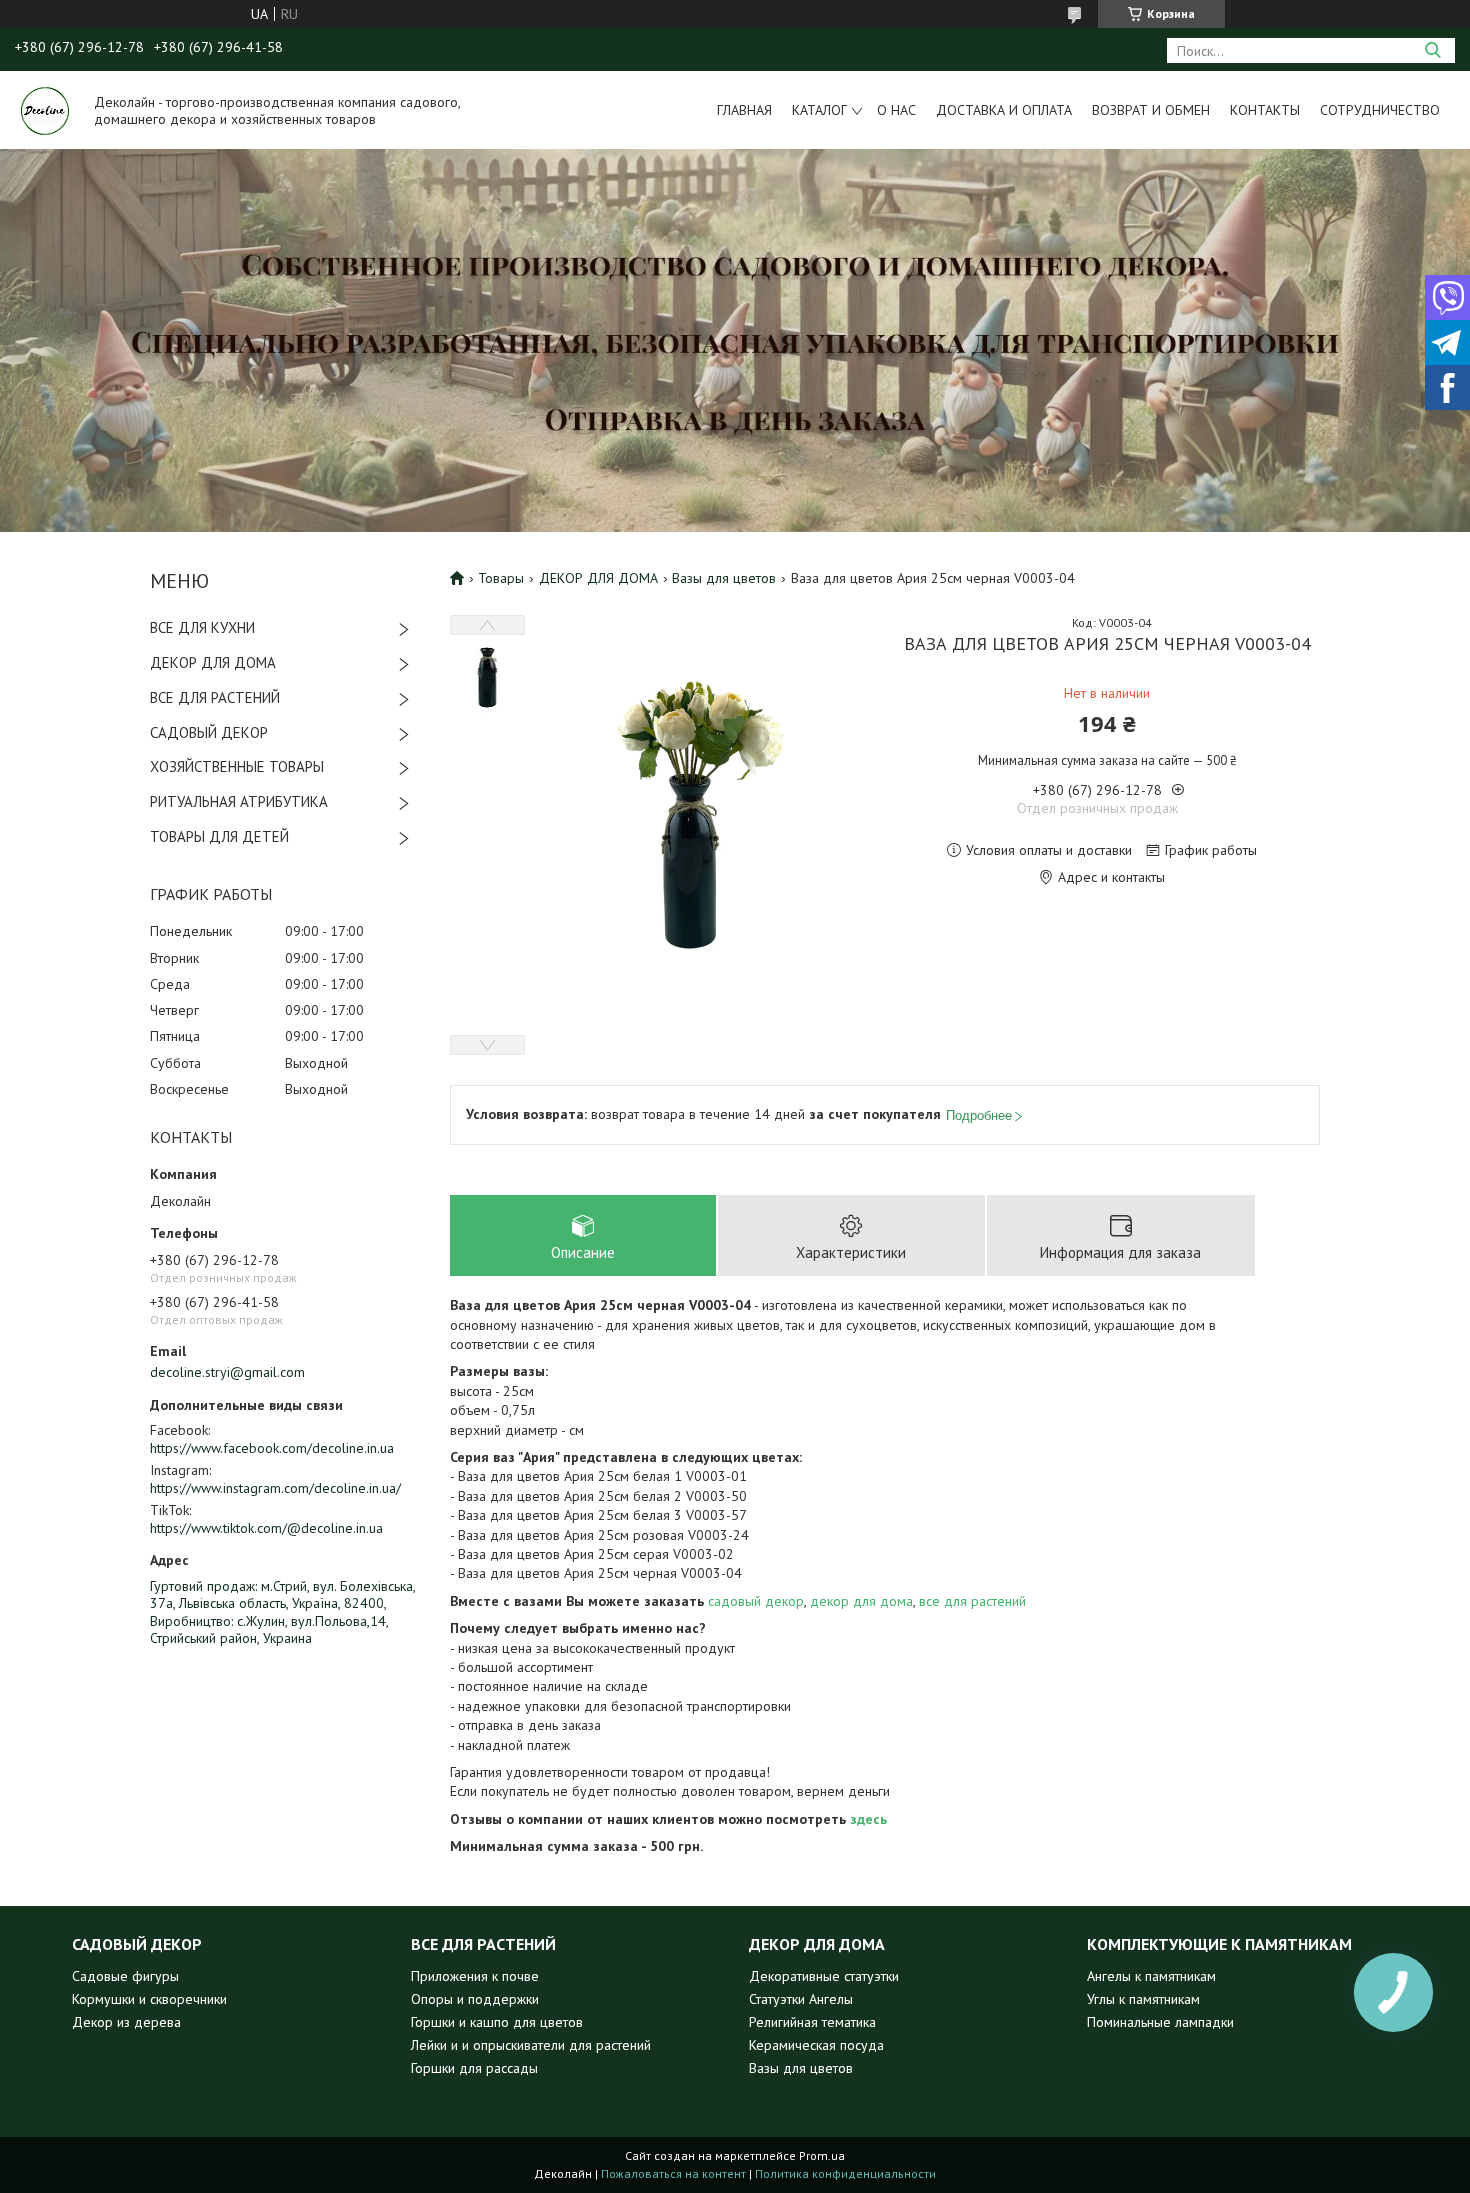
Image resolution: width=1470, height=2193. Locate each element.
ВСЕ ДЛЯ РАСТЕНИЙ (215, 697)
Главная (744, 110)
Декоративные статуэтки (824, 1976)
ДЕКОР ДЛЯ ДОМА (213, 662)
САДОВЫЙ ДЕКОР (209, 732)
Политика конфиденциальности (845, 2173)
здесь (868, 1819)
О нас (896, 110)
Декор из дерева (126, 2022)
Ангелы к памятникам (1151, 1976)
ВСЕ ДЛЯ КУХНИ (202, 627)
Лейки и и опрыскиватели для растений (531, 2045)
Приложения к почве (475, 1976)
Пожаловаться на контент (673, 2173)
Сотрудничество (1380, 110)
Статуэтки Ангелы (801, 1999)
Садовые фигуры (125, 1976)
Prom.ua (822, 2155)
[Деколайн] (45, 110)
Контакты (1265, 110)
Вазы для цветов (724, 578)
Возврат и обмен (1151, 110)
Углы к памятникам (1143, 1999)
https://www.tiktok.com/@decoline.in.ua (266, 1528)
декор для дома (861, 1601)
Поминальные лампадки (1160, 2022)
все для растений (972, 1601)
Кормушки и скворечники (149, 1999)
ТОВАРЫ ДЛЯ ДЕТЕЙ (219, 836)
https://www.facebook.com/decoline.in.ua (272, 1448)
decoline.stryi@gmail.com (227, 1372)
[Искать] (1432, 50)
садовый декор (756, 1601)
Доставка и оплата (1004, 110)
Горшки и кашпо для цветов (497, 2022)
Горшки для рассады (474, 2068)
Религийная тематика (812, 2022)
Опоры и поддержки (475, 1999)
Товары (501, 578)
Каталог (819, 110)
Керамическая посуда (816, 2045)
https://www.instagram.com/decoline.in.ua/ (275, 1488)
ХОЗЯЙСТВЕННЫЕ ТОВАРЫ (237, 766)
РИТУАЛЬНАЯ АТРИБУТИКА (239, 801)
